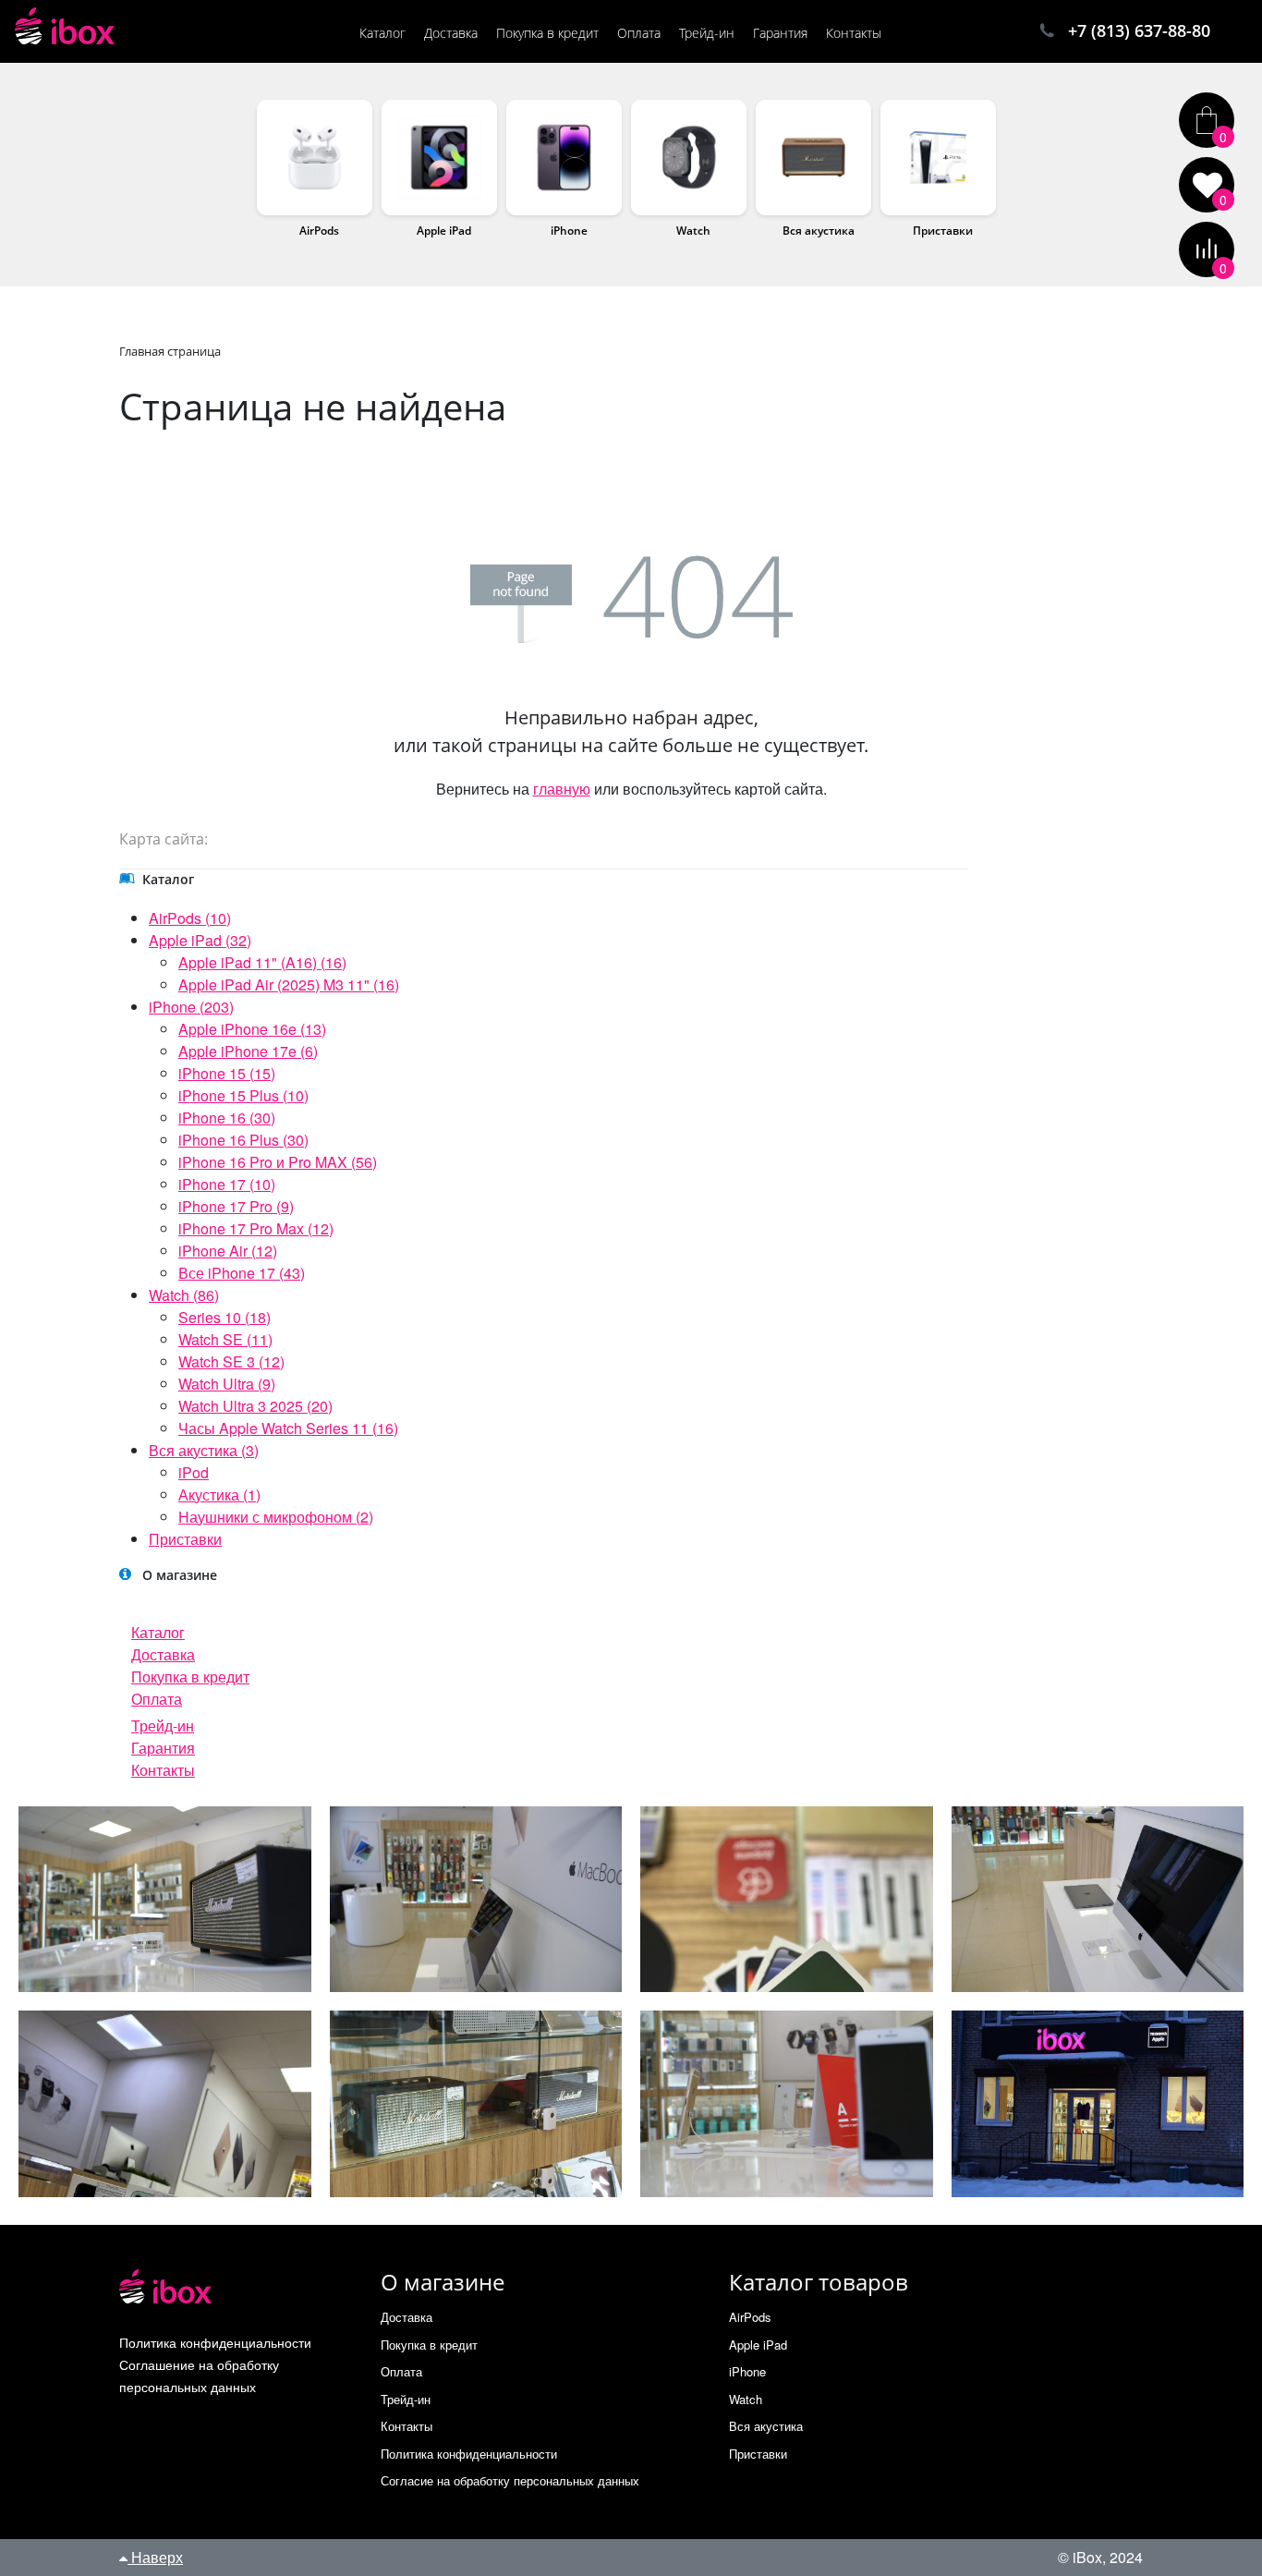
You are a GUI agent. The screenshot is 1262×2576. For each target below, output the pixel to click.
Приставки (943, 231)
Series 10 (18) (224, 1317)
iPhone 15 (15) (227, 1073)
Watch (693, 231)
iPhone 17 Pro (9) (236, 1206)
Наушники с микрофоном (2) (276, 1517)
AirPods (319, 231)
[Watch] (689, 158)
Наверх (155, 2557)
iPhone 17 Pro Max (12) (256, 1228)
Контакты (163, 1770)
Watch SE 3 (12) (231, 1361)
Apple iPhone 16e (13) (252, 1029)
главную (562, 789)
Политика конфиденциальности (469, 2454)
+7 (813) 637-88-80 (1139, 30)
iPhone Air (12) (228, 1251)
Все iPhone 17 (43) (242, 1273)
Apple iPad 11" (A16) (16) (262, 962)
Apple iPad (444, 231)
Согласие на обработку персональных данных (510, 2480)
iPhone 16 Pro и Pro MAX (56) (278, 1162)
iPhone (569, 231)
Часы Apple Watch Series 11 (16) (288, 1428)
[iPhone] (564, 158)
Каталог (158, 1632)
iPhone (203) (191, 1007)
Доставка (163, 1654)
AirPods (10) (190, 918)
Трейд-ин (163, 1725)
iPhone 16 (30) (227, 1118)
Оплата (157, 1699)
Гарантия (163, 1748)
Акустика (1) (219, 1495)
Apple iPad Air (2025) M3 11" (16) (289, 984)
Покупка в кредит (190, 1677)
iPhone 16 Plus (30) (243, 1140)
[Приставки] (938, 158)
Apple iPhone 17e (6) (248, 1051)
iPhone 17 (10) (227, 1184)
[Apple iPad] (439, 158)
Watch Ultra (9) (227, 1384)
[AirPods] (315, 158)
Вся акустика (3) (204, 1450)
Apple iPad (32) (200, 940)
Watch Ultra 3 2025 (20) (255, 1406)
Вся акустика (819, 231)
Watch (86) (184, 1295)
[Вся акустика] (813, 158)
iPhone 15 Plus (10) (243, 1095)
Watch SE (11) (225, 1339)
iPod (194, 1472)
